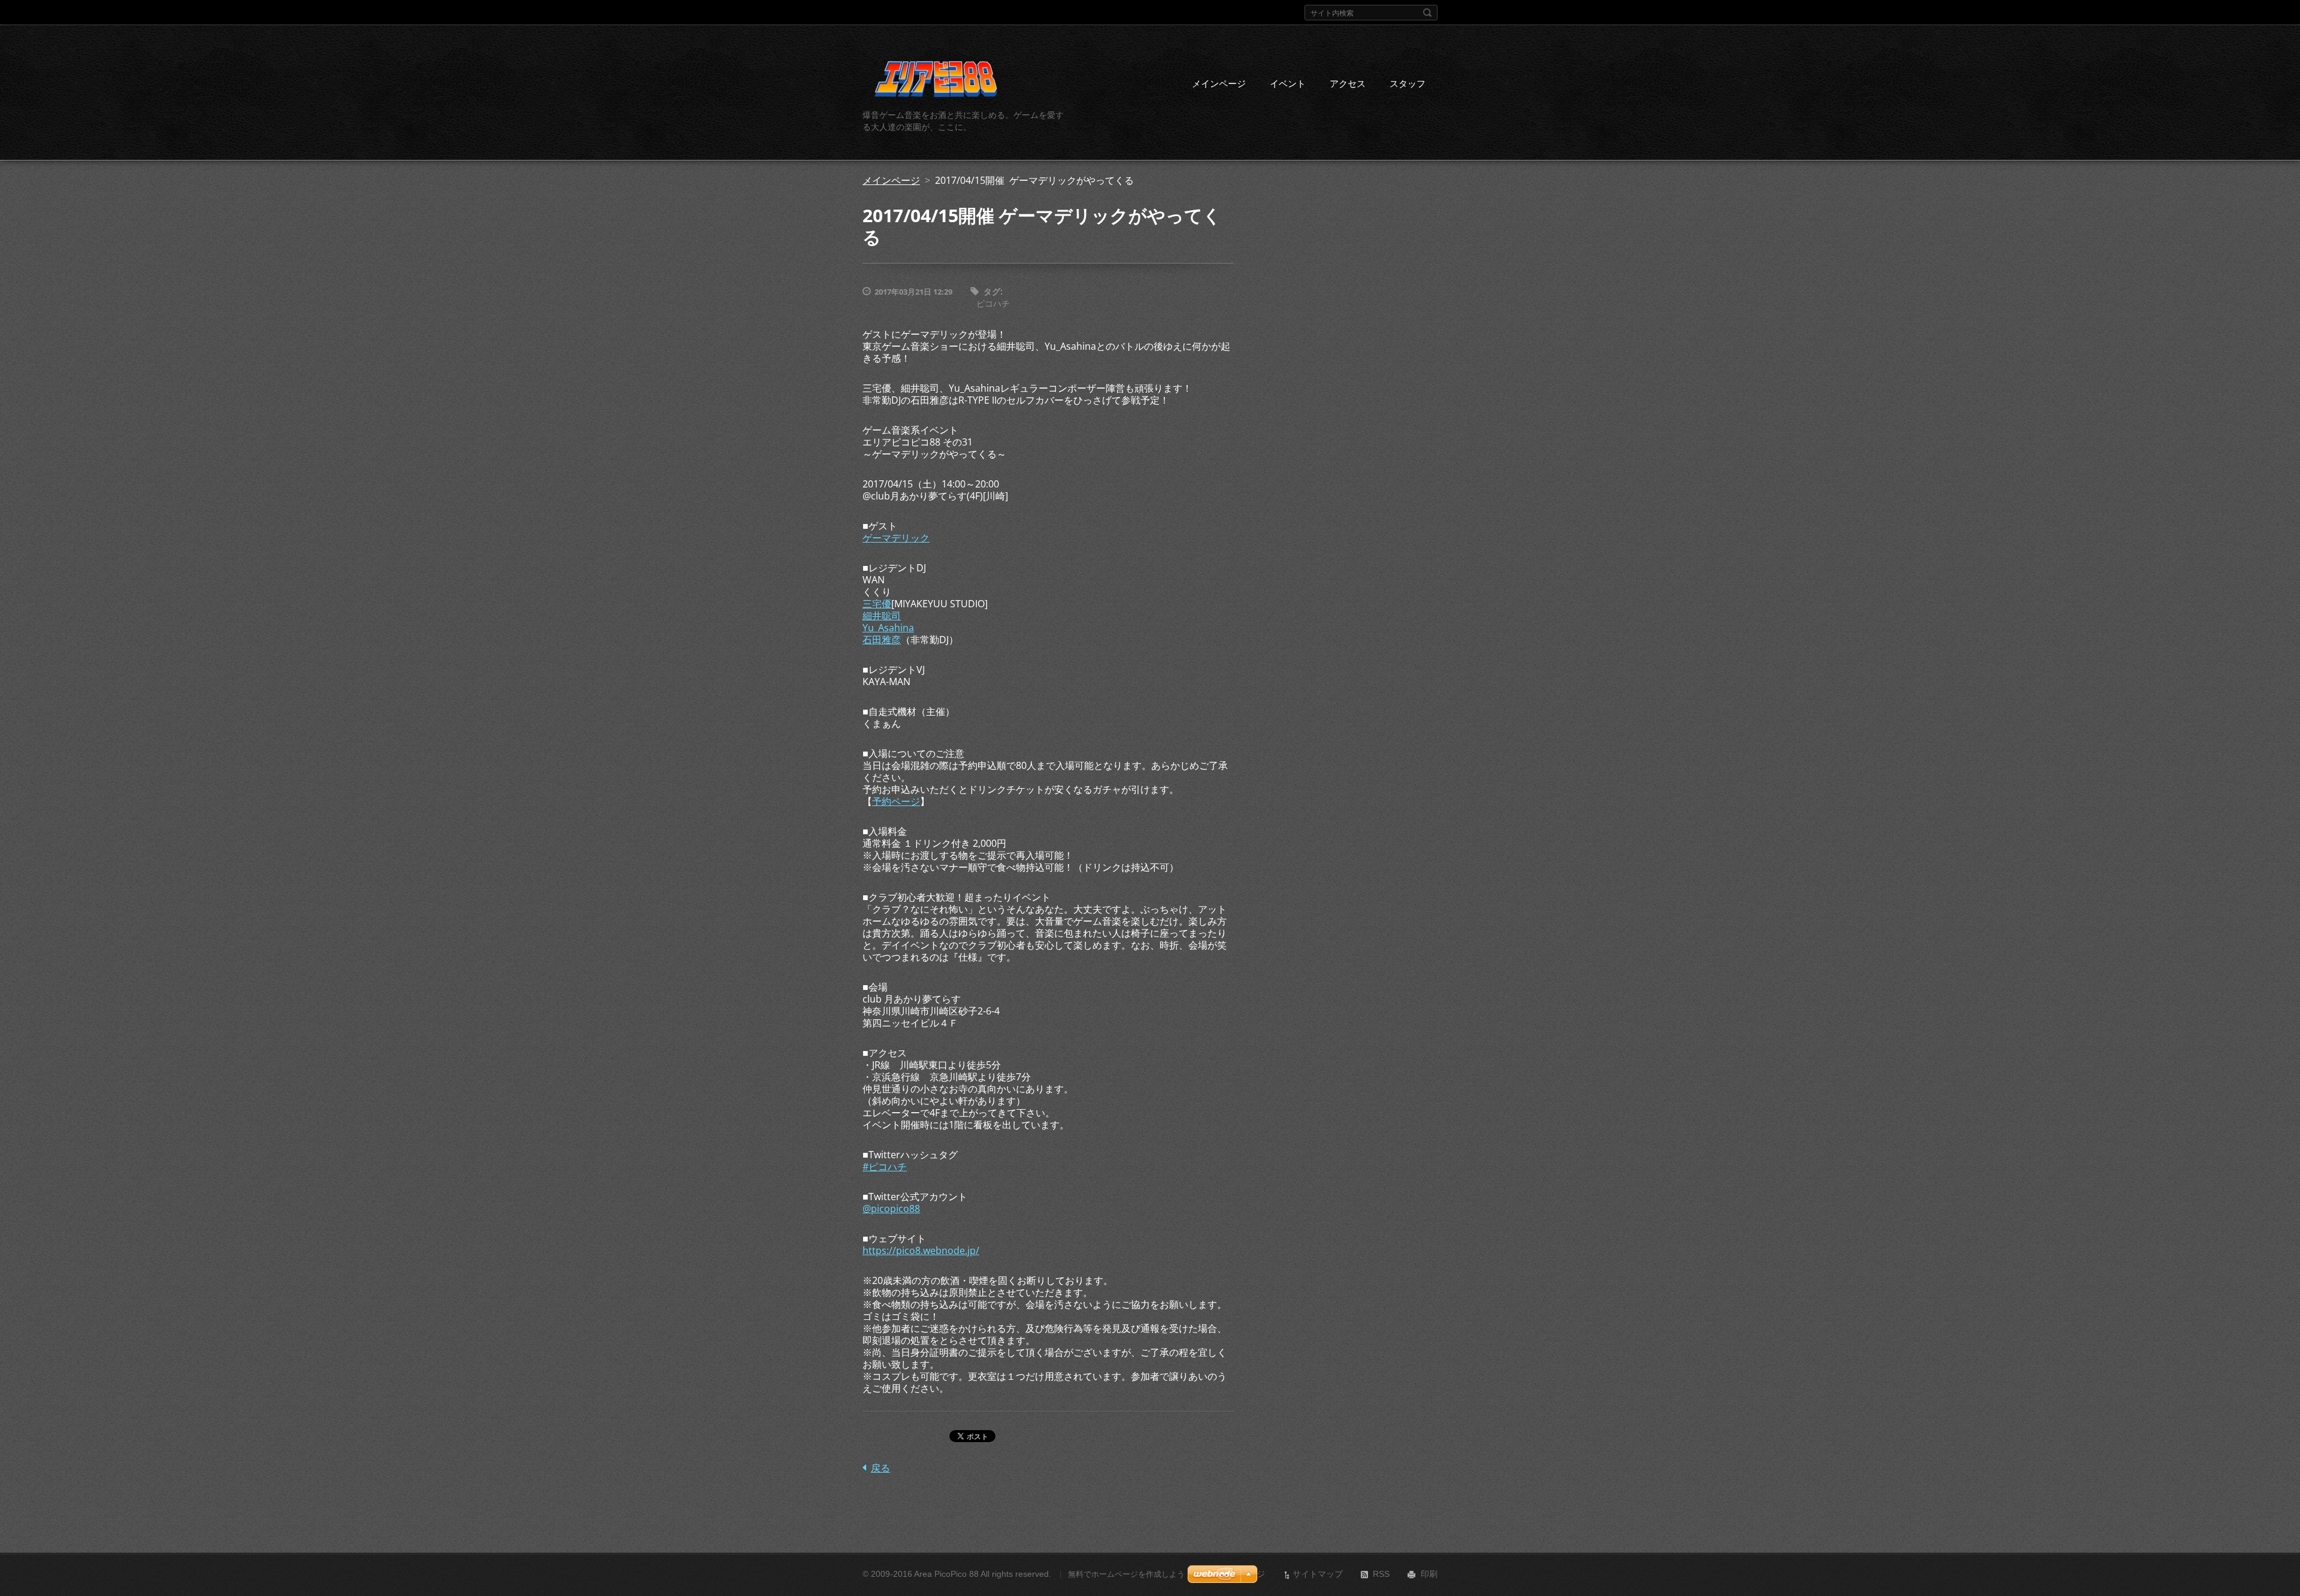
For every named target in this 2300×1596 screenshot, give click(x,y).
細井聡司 (882, 616)
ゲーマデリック (896, 538)
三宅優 (877, 604)
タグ (992, 291)
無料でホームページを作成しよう (1126, 1574)
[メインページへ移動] (936, 81)
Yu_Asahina (888, 628)
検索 (1427, 13)
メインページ (1219, 83)
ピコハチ (993, 303)
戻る (880, 1468)
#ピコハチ (885, 1167)
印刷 (1429, 1574)
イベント (1288, 83)
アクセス (1348, 83)
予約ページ (896, 801)
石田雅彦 (882, 640)
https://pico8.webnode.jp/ (921, 1250)
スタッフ (1408, 83)
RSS (1381, 1574)
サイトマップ (1318, 1574)
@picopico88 (891, 1209)
